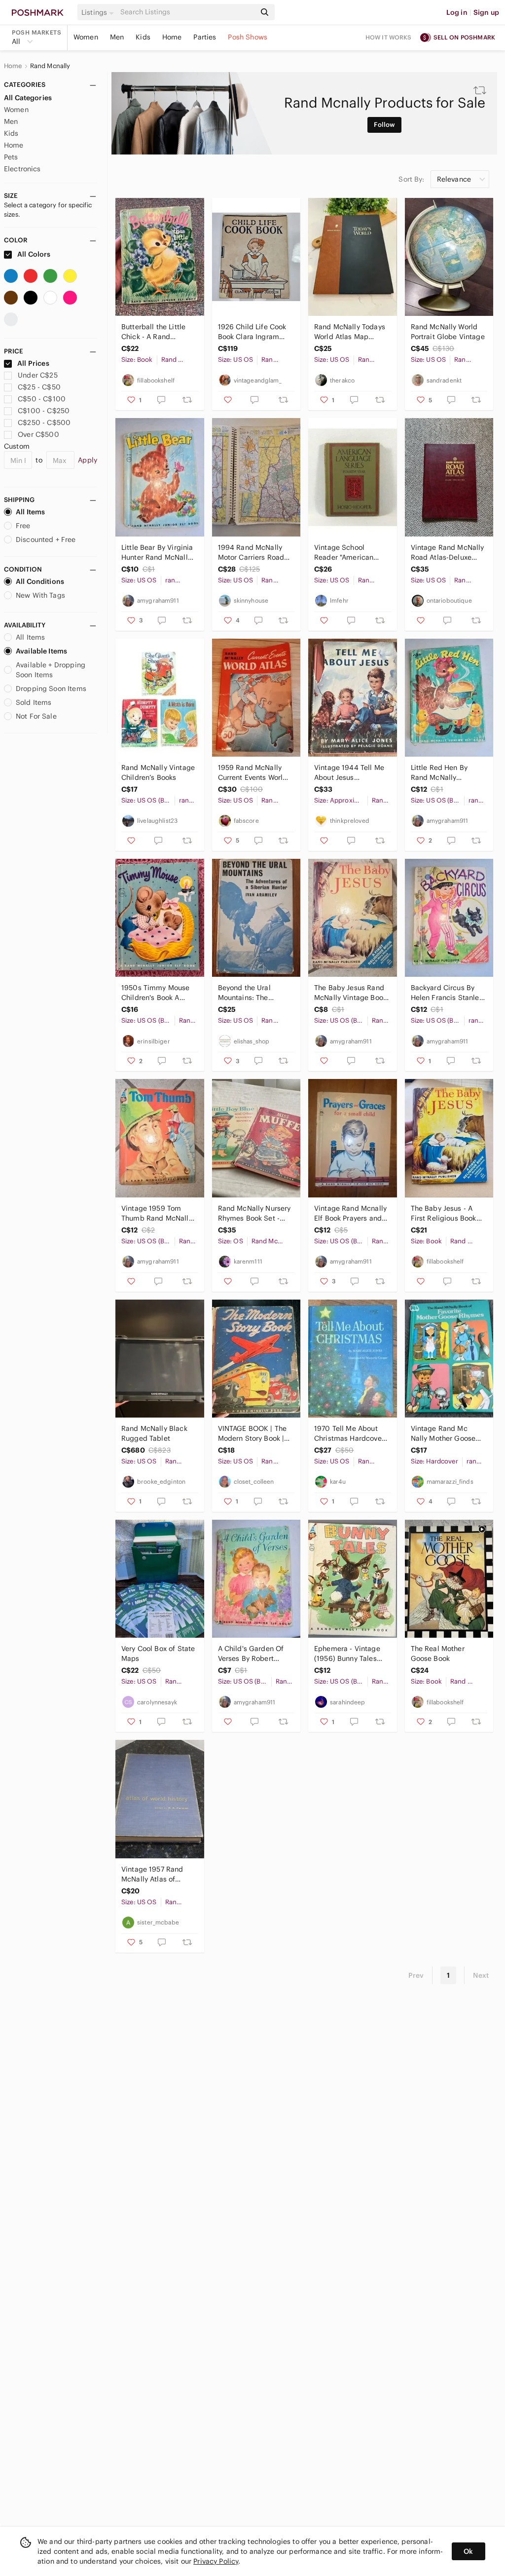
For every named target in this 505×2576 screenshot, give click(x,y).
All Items (30, 512)
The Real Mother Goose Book (438, 1653)
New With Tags (40, 595)
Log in (457, 12)
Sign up (486, 12)
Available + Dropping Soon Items (51, 670)
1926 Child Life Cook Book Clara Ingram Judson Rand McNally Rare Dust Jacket (253, 332)
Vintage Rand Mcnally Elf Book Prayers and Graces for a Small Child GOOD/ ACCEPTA (350, 1213)
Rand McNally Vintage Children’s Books (158, 772)
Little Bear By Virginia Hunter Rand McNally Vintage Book (157, 553)
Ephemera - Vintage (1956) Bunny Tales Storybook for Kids (347, 1654)
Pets (11, 157)
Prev (416, 1975)
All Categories (28, 98)
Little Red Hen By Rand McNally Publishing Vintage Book (442, 773)
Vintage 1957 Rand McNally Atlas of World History (152, 1874)
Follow (384, 125)
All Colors (33, 254)
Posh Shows (248, 37)
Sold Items (34, 702)
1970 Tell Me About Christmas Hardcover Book (349, 1434)
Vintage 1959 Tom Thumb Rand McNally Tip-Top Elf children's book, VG (157, 1213)
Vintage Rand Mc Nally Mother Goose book (443, 1434)
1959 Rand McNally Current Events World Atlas (253, 773)
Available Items (41, 651)
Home (172, 37)
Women (86, 37)
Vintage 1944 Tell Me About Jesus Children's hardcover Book (349, 773)
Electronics (22, 169)
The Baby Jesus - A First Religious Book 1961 (444, 1213)
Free (23, 526)
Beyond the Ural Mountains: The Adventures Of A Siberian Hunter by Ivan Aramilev (249, 993)
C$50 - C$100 (42, 399)
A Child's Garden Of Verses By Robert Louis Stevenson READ (255, 1654)
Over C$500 (38, 434)
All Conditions (40, 581)
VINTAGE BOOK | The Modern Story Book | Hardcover (252, 1434)
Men (117, 37)
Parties (205, 37)
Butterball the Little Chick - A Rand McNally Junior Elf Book (153, 332)
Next (481, 1975)
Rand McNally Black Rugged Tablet (154, 1433)
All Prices (33, 363)
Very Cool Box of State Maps (158, 1653)
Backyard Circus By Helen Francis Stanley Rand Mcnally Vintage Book (447, 993)
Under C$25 (38, 375)
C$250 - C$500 (44, 423)
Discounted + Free (46, 539)
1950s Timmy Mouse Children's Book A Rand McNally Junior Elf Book (156, 993)
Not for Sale (36, 716)
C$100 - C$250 (44, 411)
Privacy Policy (216, 2561)
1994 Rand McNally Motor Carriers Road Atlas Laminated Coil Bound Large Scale (252, 553)
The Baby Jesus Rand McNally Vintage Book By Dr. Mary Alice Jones (350, 993)
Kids (143, 37)
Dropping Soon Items (51, 689)
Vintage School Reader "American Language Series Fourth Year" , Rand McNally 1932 (346, 553)
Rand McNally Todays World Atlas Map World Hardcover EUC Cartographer (350, 332)
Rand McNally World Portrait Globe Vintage (448, 332)
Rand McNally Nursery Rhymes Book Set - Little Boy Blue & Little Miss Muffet (255, 1213)
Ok (468, 2551)
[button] (99, 12)
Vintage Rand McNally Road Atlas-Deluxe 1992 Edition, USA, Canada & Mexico (448, 553)
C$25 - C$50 (39, 387)
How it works (389, 37)
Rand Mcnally (50, 66)
